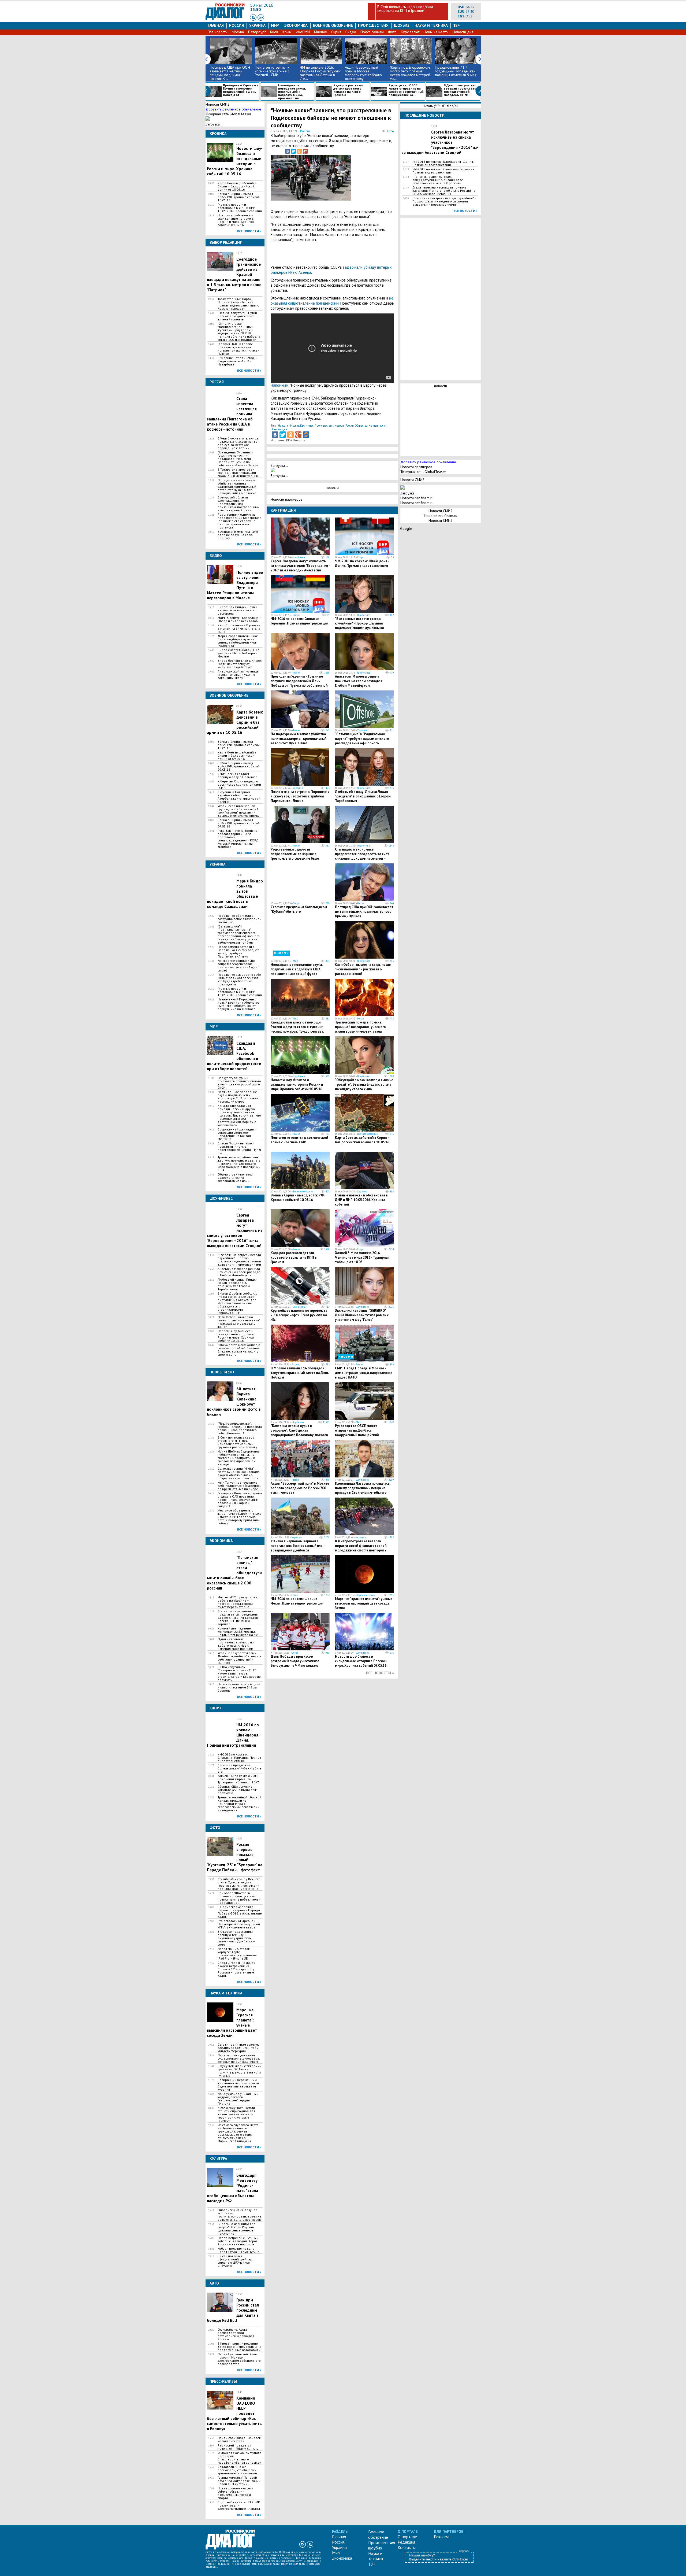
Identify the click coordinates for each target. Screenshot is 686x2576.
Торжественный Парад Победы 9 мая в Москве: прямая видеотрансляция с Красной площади (238, 304)
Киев (274, 32)
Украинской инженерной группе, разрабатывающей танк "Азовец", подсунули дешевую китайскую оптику (238, 811)
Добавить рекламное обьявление (233, 109)
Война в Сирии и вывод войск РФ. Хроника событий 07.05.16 (239, 823)
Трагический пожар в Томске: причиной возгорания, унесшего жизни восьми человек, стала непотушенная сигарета (360, 1029)
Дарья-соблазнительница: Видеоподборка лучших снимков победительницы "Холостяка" (238, 641)
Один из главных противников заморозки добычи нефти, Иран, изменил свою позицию (236, 1644)
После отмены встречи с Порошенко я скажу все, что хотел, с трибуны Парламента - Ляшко (238, 952)
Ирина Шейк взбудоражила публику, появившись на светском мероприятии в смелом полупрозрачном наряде (239, 1458)
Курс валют (410, 32)
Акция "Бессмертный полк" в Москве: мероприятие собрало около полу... (363, 73)
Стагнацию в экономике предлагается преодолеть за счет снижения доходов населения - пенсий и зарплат (238, 1618)
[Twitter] (293, 151)
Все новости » (249, 231)
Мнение (320, 32)
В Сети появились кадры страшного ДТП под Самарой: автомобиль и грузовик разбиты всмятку (237, 1442)
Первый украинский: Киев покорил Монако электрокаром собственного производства (239, 2359)
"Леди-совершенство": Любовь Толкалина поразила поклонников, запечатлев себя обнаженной (240, 1428)
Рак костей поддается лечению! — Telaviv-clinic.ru (238, 2447)
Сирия (336, 32)
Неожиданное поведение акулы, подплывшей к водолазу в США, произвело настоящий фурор (239, 1097)
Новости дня (463, 32)
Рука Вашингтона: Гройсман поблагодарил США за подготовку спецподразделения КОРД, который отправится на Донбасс (238, 839)
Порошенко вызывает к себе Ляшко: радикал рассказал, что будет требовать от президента (239, 980)
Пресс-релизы (372, 32)
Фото (392, 32)
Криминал (307, 426)
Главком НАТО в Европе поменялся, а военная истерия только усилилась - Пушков (238, 349)
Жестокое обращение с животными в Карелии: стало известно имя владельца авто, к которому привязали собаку (240, 1517)
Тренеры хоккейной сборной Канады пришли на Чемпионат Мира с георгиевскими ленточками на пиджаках (239, 1804)
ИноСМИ (303, 32)
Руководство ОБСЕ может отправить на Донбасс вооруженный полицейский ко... (406, 90)
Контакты (407, 2547)
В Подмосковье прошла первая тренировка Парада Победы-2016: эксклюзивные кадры (240, 1912)
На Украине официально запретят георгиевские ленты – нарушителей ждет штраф (238, 966)
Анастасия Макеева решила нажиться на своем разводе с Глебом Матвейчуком (239, 1272)
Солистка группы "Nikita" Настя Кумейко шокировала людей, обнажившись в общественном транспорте (239, 1473)
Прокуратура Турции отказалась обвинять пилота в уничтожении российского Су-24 (239, 1083)
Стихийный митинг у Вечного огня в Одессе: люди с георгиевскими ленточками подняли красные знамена (239, 1884)
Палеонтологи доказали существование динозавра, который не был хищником (239, 2058)
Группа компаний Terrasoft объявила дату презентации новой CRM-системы (239, 2481)
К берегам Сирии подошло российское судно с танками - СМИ (239, 785)
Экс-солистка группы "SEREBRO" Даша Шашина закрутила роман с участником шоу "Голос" (362, 1315)
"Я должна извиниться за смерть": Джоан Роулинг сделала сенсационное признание (236, 2229)
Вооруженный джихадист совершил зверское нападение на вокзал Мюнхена (237, 1134)
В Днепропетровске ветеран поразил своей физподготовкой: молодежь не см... (462, 90)
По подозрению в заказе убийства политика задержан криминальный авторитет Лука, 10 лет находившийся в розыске (237, 487)
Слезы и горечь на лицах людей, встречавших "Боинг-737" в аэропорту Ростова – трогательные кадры (236, 1969)
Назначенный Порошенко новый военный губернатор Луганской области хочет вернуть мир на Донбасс (239, 1004)
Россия (236, 25)
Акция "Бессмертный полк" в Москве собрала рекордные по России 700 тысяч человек (300, 1488)
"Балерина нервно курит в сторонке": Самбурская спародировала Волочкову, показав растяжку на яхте (299, 1433)
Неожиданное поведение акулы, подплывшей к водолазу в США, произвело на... (292, 92)
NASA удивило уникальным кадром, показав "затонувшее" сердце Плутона (238, 2099)
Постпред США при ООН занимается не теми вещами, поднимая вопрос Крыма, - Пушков (364, 912)
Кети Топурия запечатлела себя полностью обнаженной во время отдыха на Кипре (240, 1486)
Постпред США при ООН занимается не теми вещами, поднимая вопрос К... (230, 73)
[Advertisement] (367, 181)
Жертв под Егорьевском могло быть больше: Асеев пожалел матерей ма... (410, 73)
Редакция (406, 2542)
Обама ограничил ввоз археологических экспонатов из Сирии (235, 1178)
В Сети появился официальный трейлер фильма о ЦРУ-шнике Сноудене (235, 2261)
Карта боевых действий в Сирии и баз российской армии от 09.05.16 (237, 756)
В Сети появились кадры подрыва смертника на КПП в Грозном (405, 9)
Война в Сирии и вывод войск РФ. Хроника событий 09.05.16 (239, 766)
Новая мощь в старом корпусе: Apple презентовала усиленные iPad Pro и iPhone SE (237, 1954)
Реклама (442, 2537)
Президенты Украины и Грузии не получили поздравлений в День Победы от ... (241, 90)
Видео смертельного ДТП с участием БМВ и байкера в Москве (238, 653)
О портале (407, 2537)
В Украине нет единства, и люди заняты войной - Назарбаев (237, 361)
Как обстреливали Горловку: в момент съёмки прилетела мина (239, 629)
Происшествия (373, 25)
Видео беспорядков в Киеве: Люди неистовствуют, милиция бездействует (240, 664)
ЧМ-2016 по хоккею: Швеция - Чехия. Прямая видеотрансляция (297, 1601)
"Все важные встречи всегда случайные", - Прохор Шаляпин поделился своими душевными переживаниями (239, 1260)
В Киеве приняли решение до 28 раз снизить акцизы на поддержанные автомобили (239, 2347)
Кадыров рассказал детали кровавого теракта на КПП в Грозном (348, 90)
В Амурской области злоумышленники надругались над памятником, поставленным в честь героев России (238, 504)
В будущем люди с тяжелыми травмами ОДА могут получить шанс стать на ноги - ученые (240, 2071)
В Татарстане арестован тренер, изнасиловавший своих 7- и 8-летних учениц (238, 473)
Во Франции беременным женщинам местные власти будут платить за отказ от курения (238, 2085)
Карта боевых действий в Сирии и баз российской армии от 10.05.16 (237, 186)
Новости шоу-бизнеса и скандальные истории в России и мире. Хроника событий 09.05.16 (236, 220)
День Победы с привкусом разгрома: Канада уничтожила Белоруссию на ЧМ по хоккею (295, 1661)
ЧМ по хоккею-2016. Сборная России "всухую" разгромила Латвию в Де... (320, 73)
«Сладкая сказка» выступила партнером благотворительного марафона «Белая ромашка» (240, 2458)
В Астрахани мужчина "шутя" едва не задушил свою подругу (238, 535)
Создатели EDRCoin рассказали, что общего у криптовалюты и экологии (237, 2470)
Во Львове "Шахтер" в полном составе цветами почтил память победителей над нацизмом (239, 1898)
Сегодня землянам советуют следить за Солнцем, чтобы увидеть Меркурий (239, 2048)
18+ (457, 25)
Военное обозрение (333, 25)
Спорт (360, 557)
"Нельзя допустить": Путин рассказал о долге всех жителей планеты (237, 316)
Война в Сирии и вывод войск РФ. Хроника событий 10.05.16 (239, 197)
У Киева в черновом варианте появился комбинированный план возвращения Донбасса (297, 1546)
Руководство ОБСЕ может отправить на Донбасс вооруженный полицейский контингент (357, 1433)
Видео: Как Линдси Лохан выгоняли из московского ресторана (237, 610)
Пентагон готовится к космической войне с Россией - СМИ (272, 71)
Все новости (218, 32)
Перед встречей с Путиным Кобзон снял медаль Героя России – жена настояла (238, 2241)
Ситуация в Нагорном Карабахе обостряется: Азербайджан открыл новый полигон (239, 797)
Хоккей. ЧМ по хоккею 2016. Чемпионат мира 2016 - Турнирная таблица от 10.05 (239, 1779)
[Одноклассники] (299, 151)
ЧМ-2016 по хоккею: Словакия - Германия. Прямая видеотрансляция (239, 1758)
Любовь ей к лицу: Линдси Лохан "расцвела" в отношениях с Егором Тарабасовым (238, 1284)
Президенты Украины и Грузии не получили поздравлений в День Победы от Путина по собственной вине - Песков (238, 459)
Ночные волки (377, 426)
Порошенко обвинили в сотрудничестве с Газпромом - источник (240, 919)
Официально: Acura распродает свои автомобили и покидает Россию (236, 2334)
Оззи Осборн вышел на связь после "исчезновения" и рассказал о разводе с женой (239, 1322)
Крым (287, 32)
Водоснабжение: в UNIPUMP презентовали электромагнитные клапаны (239, 2505)
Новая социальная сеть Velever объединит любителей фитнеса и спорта (235, 2493)
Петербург (257, 32)
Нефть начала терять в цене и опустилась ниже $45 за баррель (239, 1687)
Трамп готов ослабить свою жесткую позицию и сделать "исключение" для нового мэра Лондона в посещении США (239, 1164)
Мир (275, 25)
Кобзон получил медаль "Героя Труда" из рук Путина (238, 2250)
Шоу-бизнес (299, 557)
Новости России (344, 426)
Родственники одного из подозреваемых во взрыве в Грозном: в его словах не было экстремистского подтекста (240, 521)
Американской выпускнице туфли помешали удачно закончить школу (238, 675)
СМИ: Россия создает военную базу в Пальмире (238, 775)
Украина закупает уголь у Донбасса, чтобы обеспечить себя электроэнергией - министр (239, 1658)
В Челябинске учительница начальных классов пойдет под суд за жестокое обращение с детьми (238, 443)
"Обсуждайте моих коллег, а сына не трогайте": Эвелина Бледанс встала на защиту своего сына (239, 1350)
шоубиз (402, 25)
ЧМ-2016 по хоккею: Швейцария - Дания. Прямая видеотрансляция (362, 563)
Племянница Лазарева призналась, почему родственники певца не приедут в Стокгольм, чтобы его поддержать (363, 1490)
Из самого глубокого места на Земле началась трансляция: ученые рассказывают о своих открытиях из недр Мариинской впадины (238, 2133)
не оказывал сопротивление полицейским (332, 301)
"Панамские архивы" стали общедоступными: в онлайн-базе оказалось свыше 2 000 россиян (438, 180)
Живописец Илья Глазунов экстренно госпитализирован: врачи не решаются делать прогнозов (239, 2215)
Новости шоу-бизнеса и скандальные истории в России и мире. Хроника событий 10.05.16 (236, 1336)
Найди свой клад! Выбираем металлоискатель (239, 2440)
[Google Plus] (305, 151)
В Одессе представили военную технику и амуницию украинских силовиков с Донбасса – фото (236, 1938)
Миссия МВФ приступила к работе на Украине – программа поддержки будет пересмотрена (238, 1602)
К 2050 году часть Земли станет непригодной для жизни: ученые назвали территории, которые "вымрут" (236, 2114)
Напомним (279, 385)
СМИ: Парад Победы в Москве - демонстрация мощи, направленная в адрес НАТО (364, 1373)
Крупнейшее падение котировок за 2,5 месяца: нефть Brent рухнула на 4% (238, 1632)
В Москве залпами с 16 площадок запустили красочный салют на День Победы (300, 1373)
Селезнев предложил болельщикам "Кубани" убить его (239, 1768)
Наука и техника (431, 25)
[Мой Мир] (306, 435)
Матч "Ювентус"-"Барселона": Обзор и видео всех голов (239, 619)
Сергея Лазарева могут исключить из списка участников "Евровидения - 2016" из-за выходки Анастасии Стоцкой (300, 568)
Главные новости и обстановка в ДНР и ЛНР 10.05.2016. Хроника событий (240, 208)
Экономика (296, 25)
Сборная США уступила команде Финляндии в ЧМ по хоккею (238, 1790)
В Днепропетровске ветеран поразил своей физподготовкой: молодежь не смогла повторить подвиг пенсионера (361, 1548)
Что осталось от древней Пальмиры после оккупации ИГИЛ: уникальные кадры (239, 1924)
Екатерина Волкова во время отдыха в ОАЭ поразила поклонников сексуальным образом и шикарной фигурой (240, 1500)
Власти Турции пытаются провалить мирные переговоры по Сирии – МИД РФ (239, 1148)
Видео (351, 32)
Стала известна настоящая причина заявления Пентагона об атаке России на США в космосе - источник (444, 191)
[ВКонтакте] (288, 151)
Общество (361, 426)
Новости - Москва (288, 426)
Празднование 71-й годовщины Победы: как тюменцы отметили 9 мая (456, 71)
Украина (257, 25)
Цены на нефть (436, 32)
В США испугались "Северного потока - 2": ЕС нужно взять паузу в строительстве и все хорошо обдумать (239, 1673)
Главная (216, 25)
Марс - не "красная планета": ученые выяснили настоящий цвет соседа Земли (364, 1603)
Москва (238, 32)
